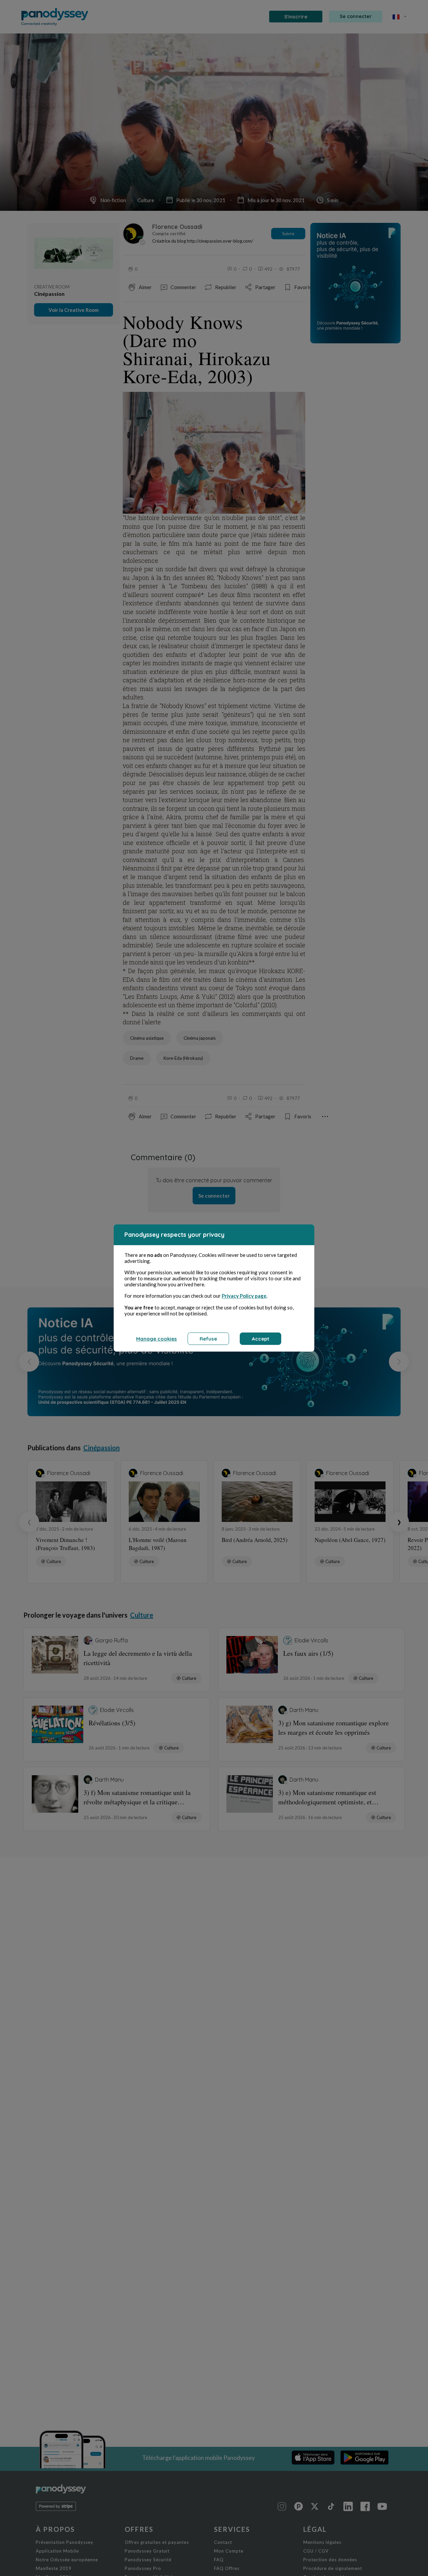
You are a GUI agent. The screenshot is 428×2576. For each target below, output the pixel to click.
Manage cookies (156, 1339)
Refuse (208, 1339)
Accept (260, 1339)
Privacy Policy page (244, 1296)
